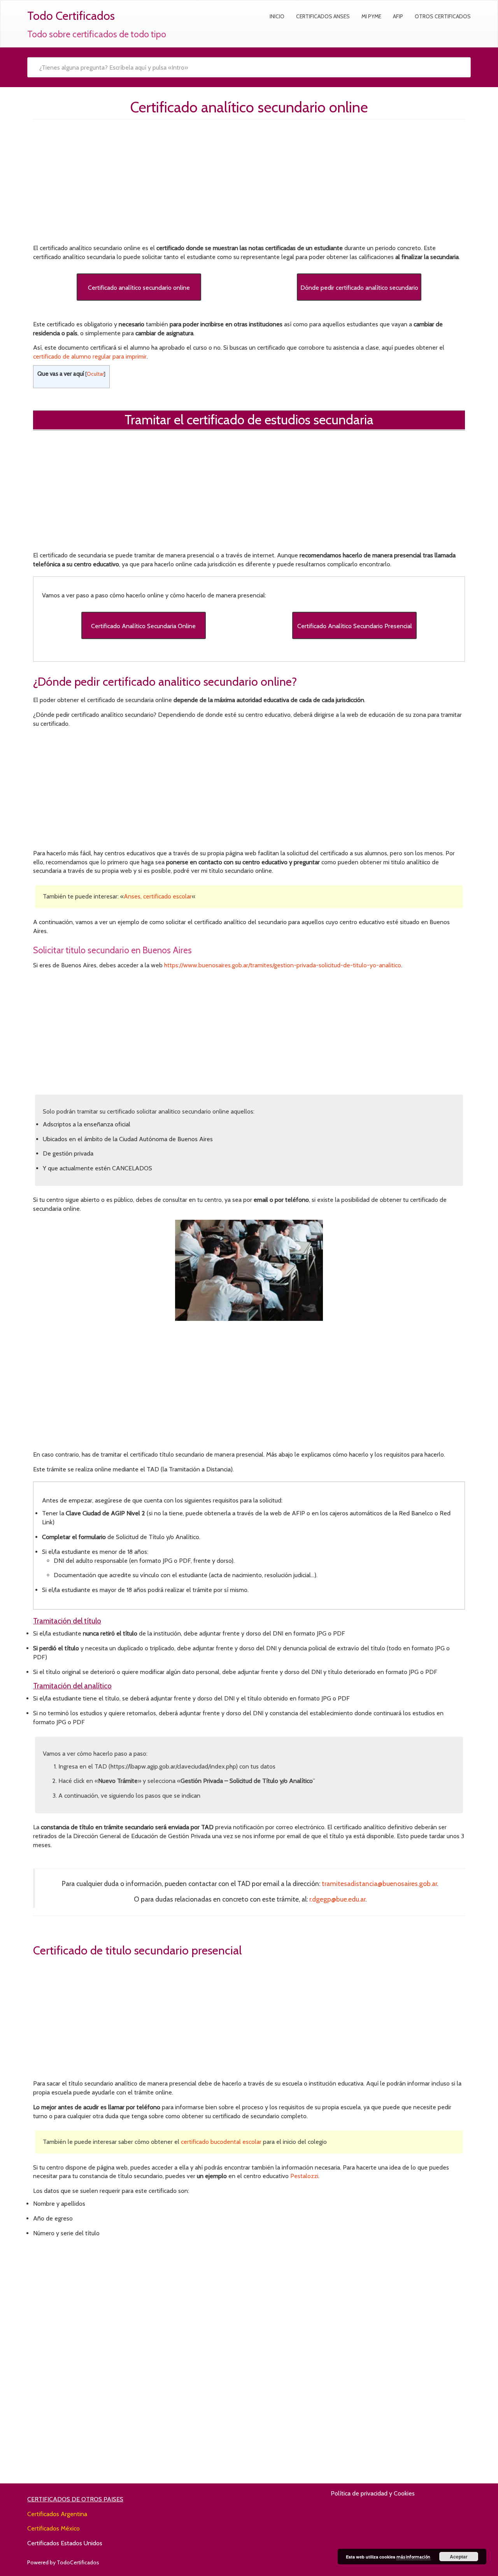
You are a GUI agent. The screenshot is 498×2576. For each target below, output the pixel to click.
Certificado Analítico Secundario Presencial (355, 626)
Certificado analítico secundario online (139, 288)
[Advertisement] (249, 184)
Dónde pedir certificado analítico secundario (359, 288)
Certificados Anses (323, 16)
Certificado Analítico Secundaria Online (143, 626)
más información (413, 2557)
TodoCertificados (78, 2562)
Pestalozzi (304, 2176)
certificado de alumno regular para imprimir (90, 356)
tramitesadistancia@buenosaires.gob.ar (379, 1883)
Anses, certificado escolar (158, 896)
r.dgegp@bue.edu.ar (337, 1899)
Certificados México (53, 2528)
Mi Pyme (371, 16)
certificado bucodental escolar (221, 2142)
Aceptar (459, 2557)
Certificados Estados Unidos (65, 2543)
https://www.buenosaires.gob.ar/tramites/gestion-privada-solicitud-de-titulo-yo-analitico (283, 965)
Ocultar (95, 374)
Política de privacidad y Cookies (373, 2493)
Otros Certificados (443, 16)
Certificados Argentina (57, 2514)
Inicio (277, 16)
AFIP (398, 16)
